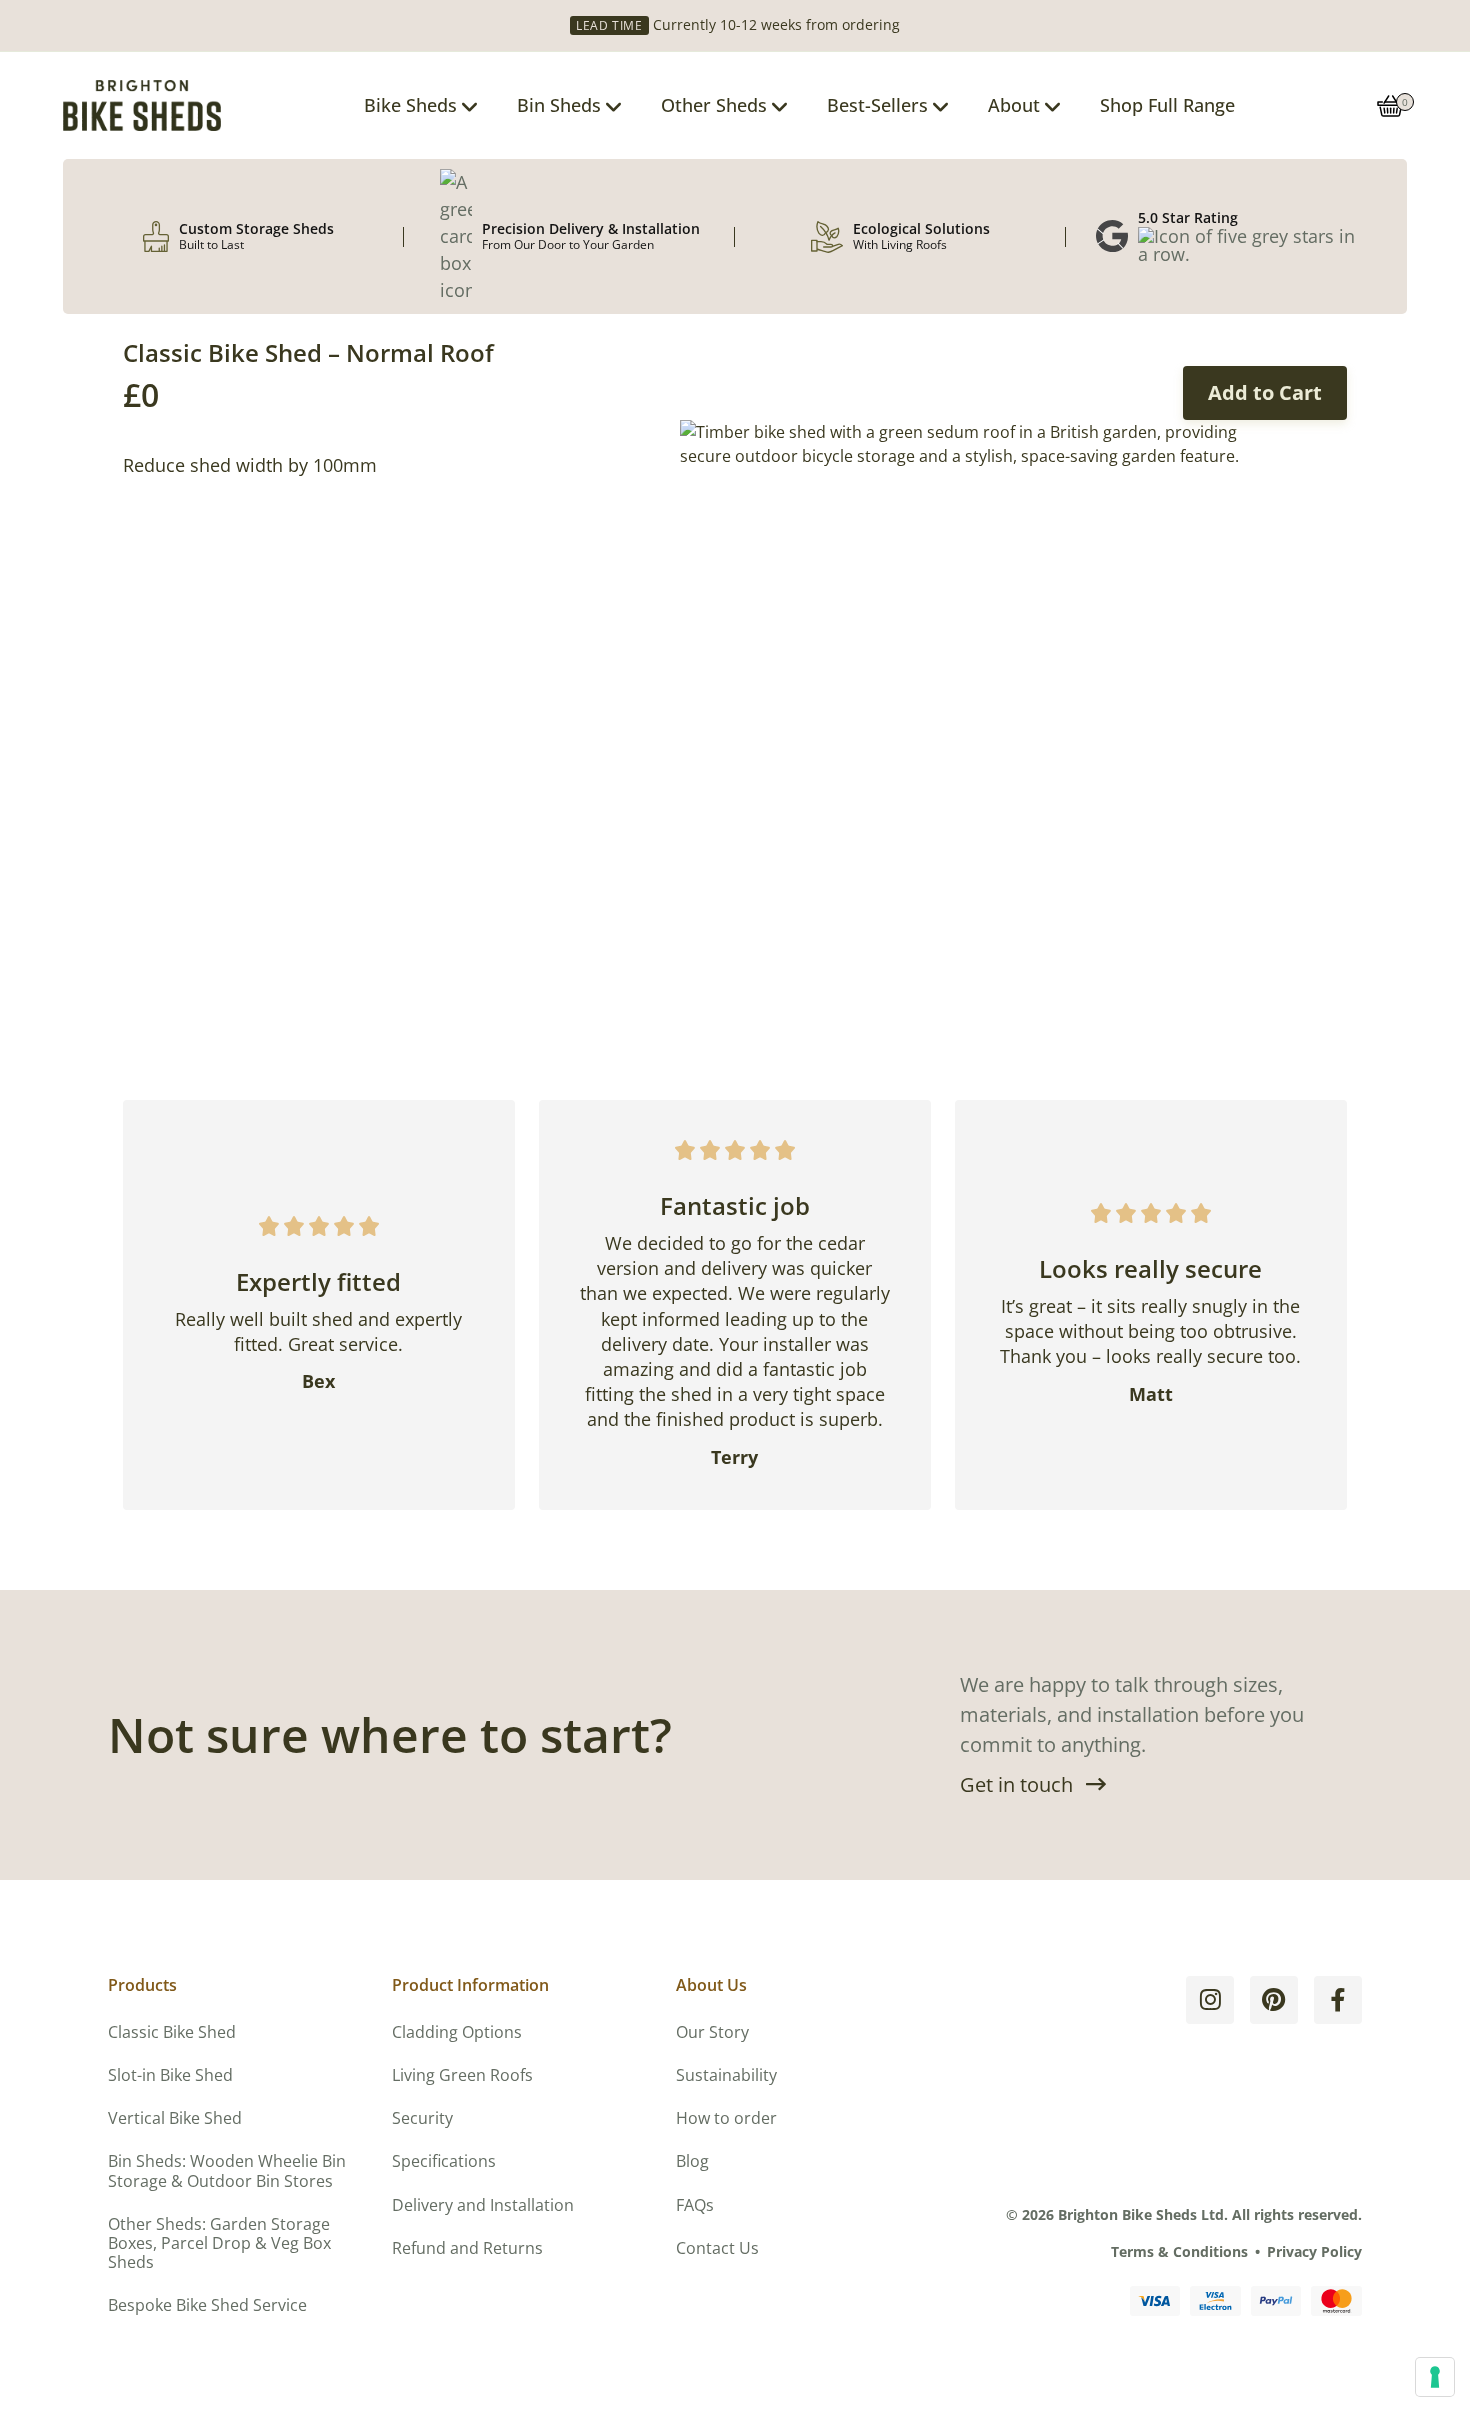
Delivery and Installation (483, 2205)
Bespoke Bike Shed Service (207, 2305)
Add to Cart (1265, 392)
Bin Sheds (559, 105)
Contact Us (717, 2248)
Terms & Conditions (1179, 2251)
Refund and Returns (467, 2248)
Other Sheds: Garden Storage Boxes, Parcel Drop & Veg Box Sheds (219, 2243)
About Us (711, 1985)
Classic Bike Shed (172, 2032)
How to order (726, 2118)
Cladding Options (457, 2032)
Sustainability (726, 2075)
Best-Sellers (877, 105)
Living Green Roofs (462, 2075)
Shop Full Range (1167, 105)
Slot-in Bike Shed (170, 2075)
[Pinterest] (1274, 2000)
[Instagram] (1210, 2000)
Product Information (470, 1985)
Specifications (444, 2161)
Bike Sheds (410, 105)
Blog (692, 2161)
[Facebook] (1338, 2000)
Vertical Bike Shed (175, 2118)
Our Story (712, 2032)
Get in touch (1016, 1784)
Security (422, 2118)
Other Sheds (714, 105)
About (1014, 105)
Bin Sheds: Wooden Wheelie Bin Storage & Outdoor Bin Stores (227, 2170)
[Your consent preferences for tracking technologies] (1435, 2377)
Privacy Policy (1314, 2251)
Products (142, 1985)
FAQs (695, 2205)
